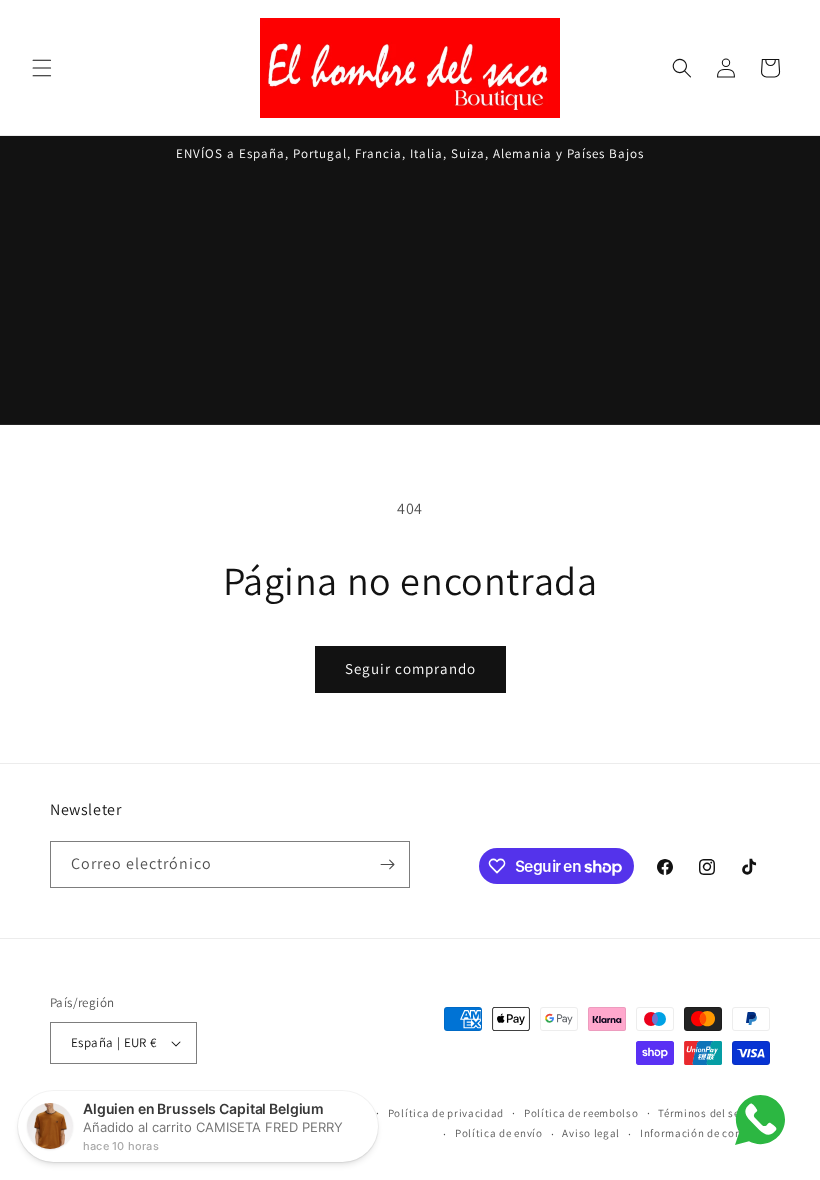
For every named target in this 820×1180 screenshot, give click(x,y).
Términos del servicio (714, 1113)
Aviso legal (591, 1133)
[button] (42, 68)
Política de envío (499, 1133)
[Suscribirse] (387, 864)
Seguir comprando (410, 668)
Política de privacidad (446, 1113)
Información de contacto (705, 1133)
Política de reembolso (581, 1113)
